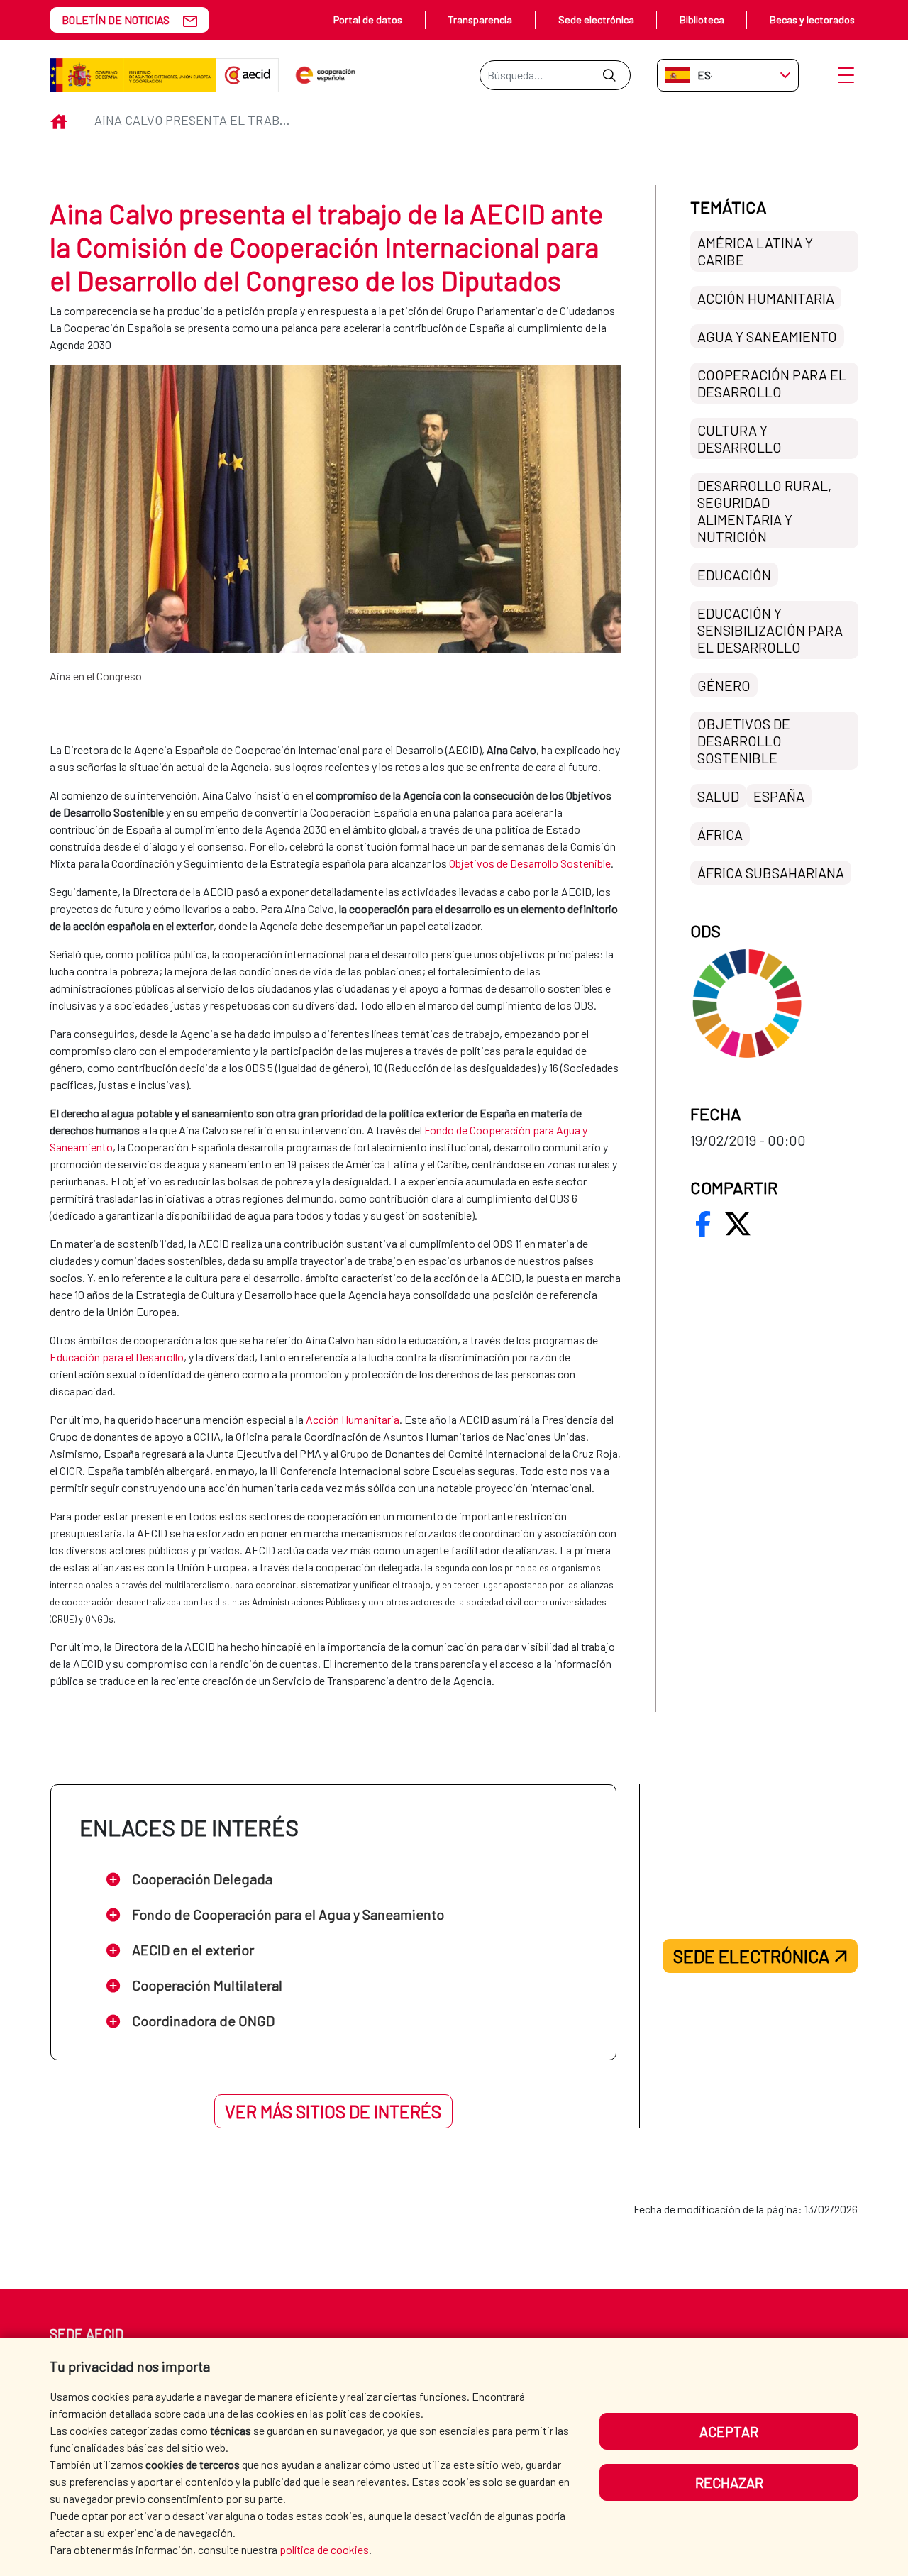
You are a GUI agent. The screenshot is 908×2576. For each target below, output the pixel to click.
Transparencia (480, 20)
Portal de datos (368, 20)
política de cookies (324, 2549)
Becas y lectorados (812, 20)
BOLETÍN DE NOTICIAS (116, 20)
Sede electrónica (596, 20)
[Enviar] (609, 75)
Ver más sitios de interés (333, 2111)
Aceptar (729, 2431)
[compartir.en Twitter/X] (738, 1224)
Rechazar (729, 2482)
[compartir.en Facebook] (703, 1224)
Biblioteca (702, 20)
